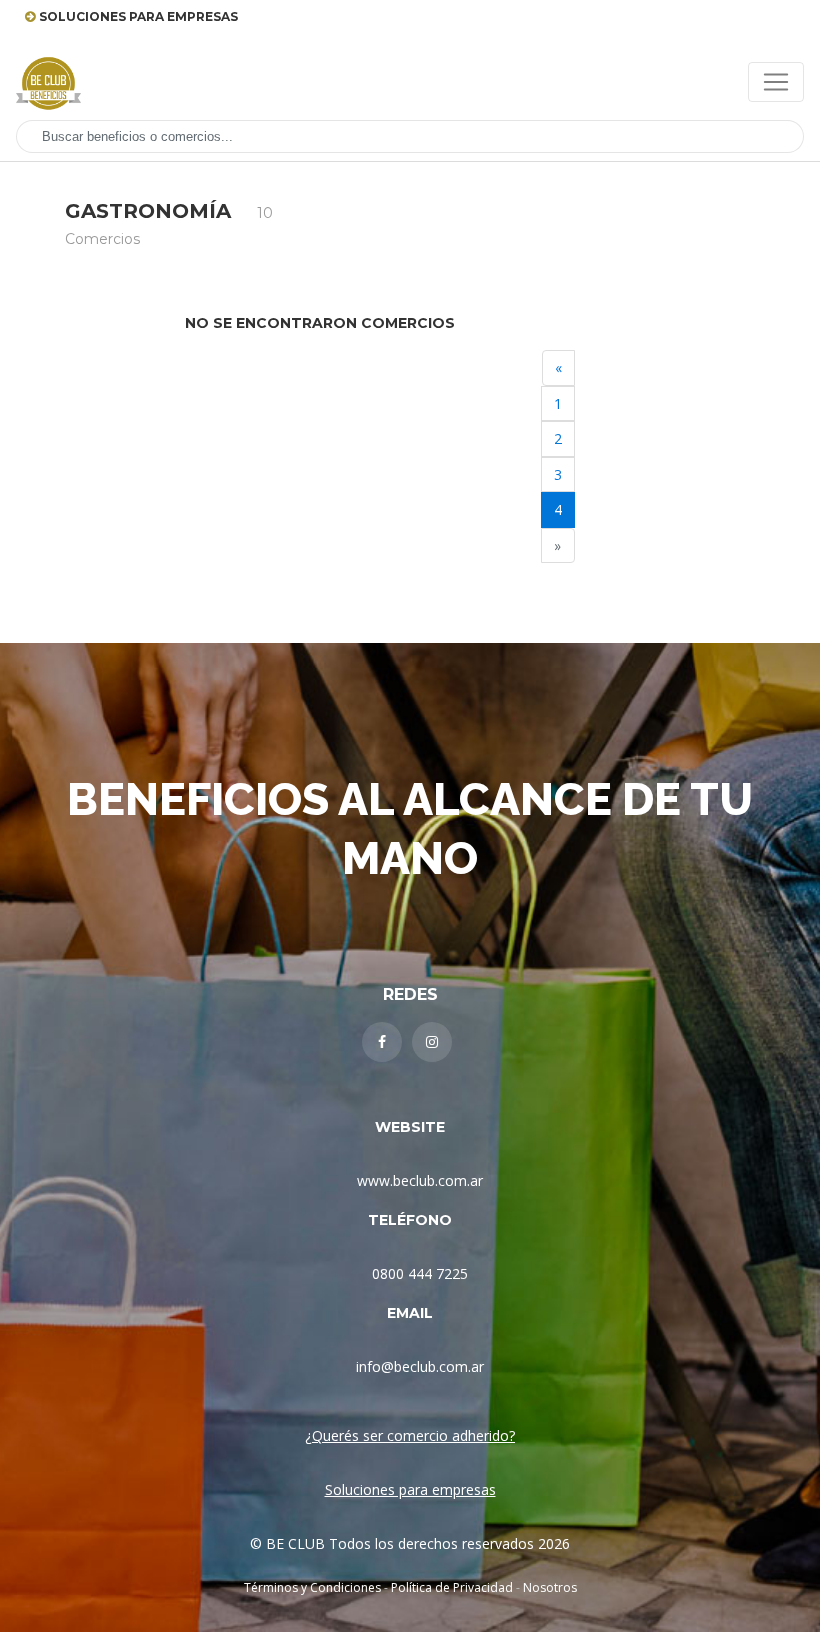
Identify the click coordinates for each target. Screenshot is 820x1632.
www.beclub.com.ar (420, 1180)
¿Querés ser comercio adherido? (410, 1435)
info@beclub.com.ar (420, 1366)
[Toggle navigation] (776, 82)
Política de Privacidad (452, 1587)
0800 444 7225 (420, 1273)
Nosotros (550, 1587)
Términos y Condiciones (312, 1587)
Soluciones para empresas (410, 1489)
